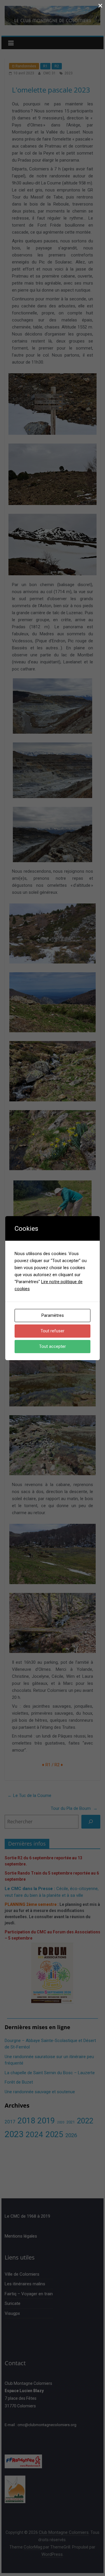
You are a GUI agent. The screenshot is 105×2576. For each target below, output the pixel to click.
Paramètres (53, 1315)
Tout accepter (52, 1346)
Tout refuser (52, 1331)
